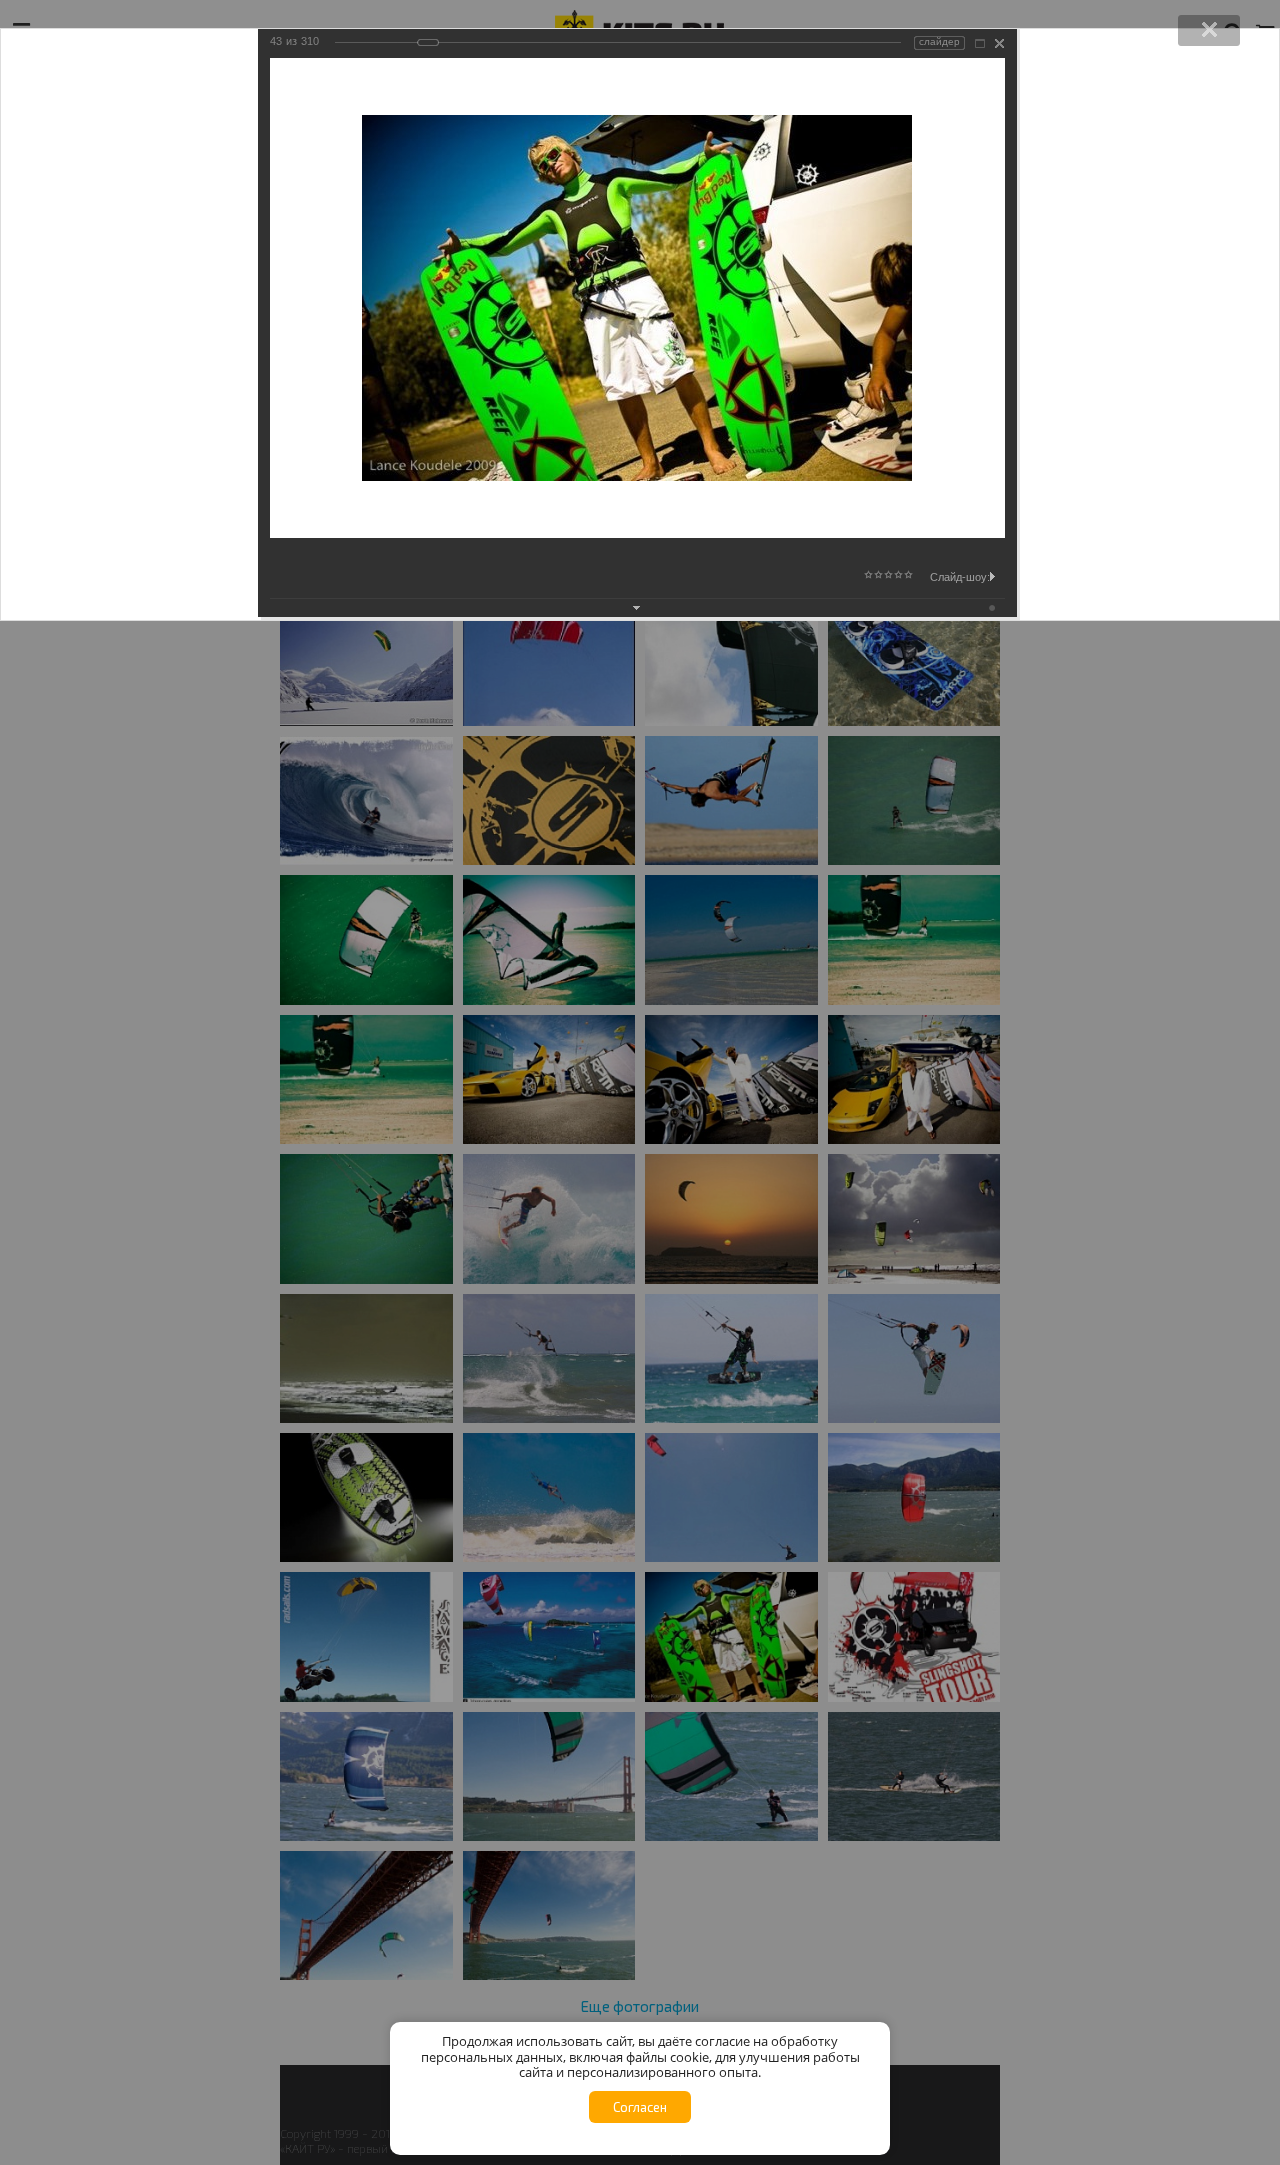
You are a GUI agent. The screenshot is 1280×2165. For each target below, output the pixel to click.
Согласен (640, 2107)
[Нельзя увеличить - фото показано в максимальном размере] (980, 43)
